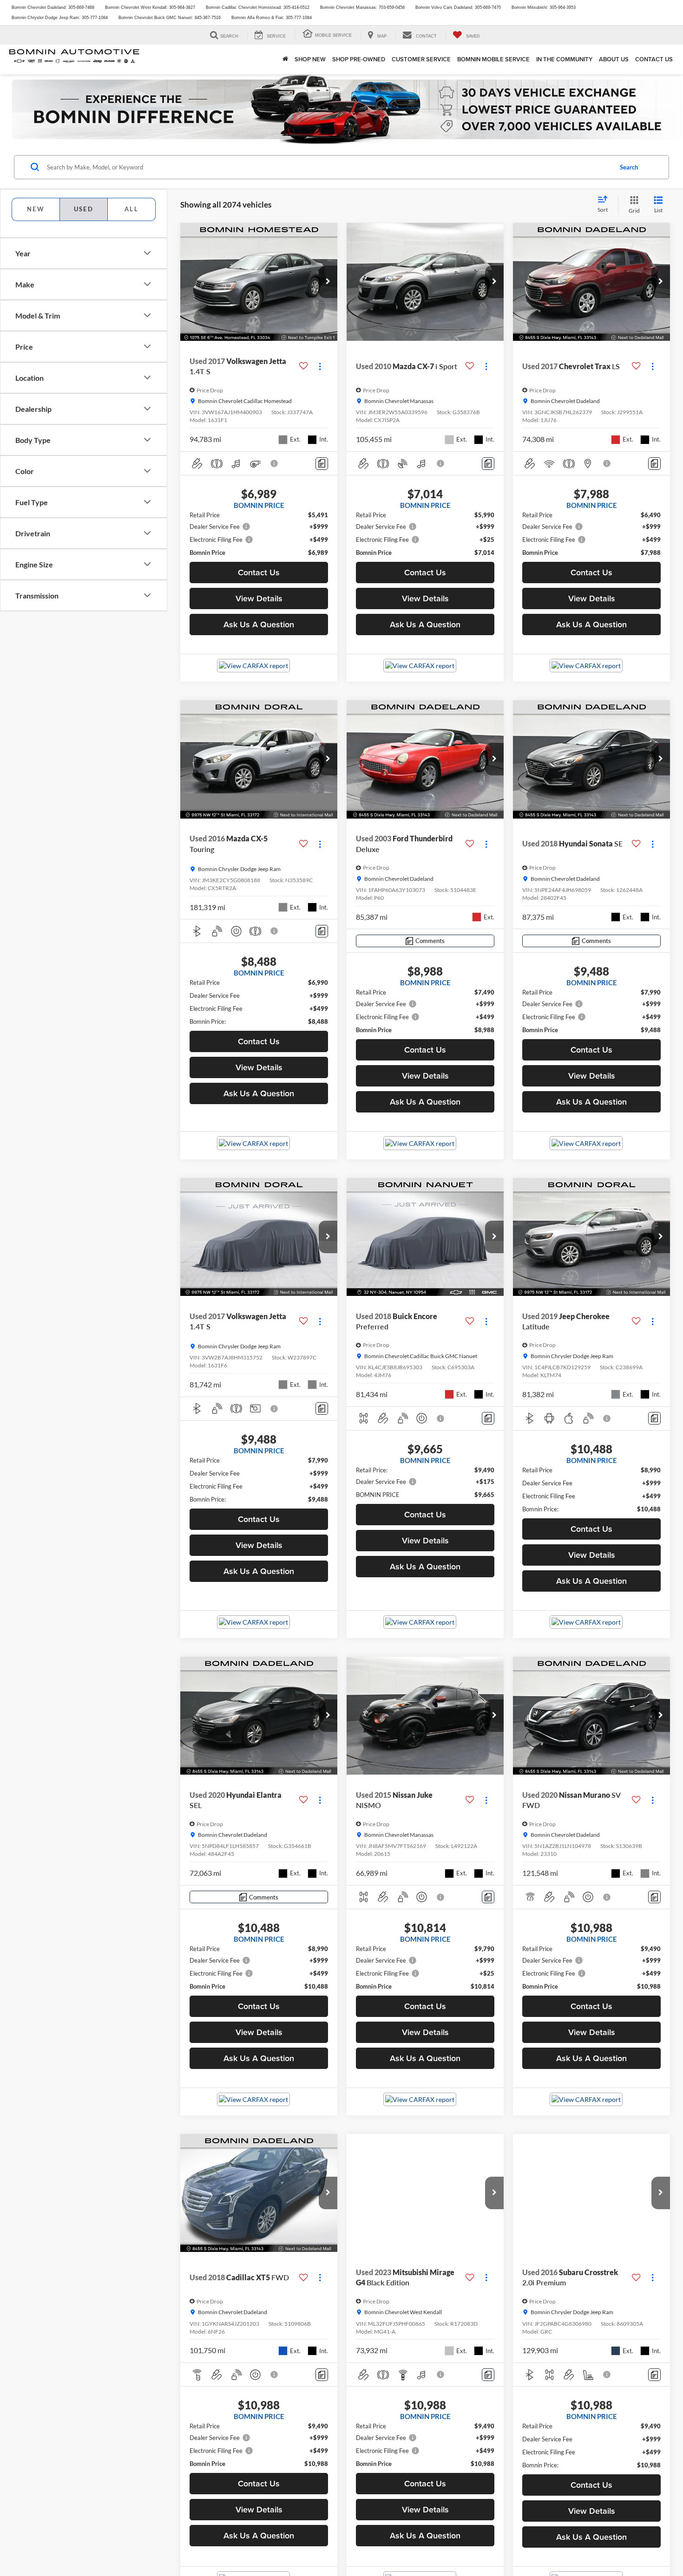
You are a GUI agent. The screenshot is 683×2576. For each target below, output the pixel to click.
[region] (259, 534)
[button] (328, 282)
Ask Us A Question (259, 624)
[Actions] (320, 367)
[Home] (285, 59)
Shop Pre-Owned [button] (359, 59)
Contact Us (654, 59)
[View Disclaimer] (275, 463)
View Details (259, 598)
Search (629, 167)
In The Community (564, 59)
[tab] (36, 209)
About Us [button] (614, 59)
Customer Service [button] (421, 59)
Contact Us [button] (259, 572)
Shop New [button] (310, 59)
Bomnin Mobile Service (493, 59)
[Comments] (322, 464)
